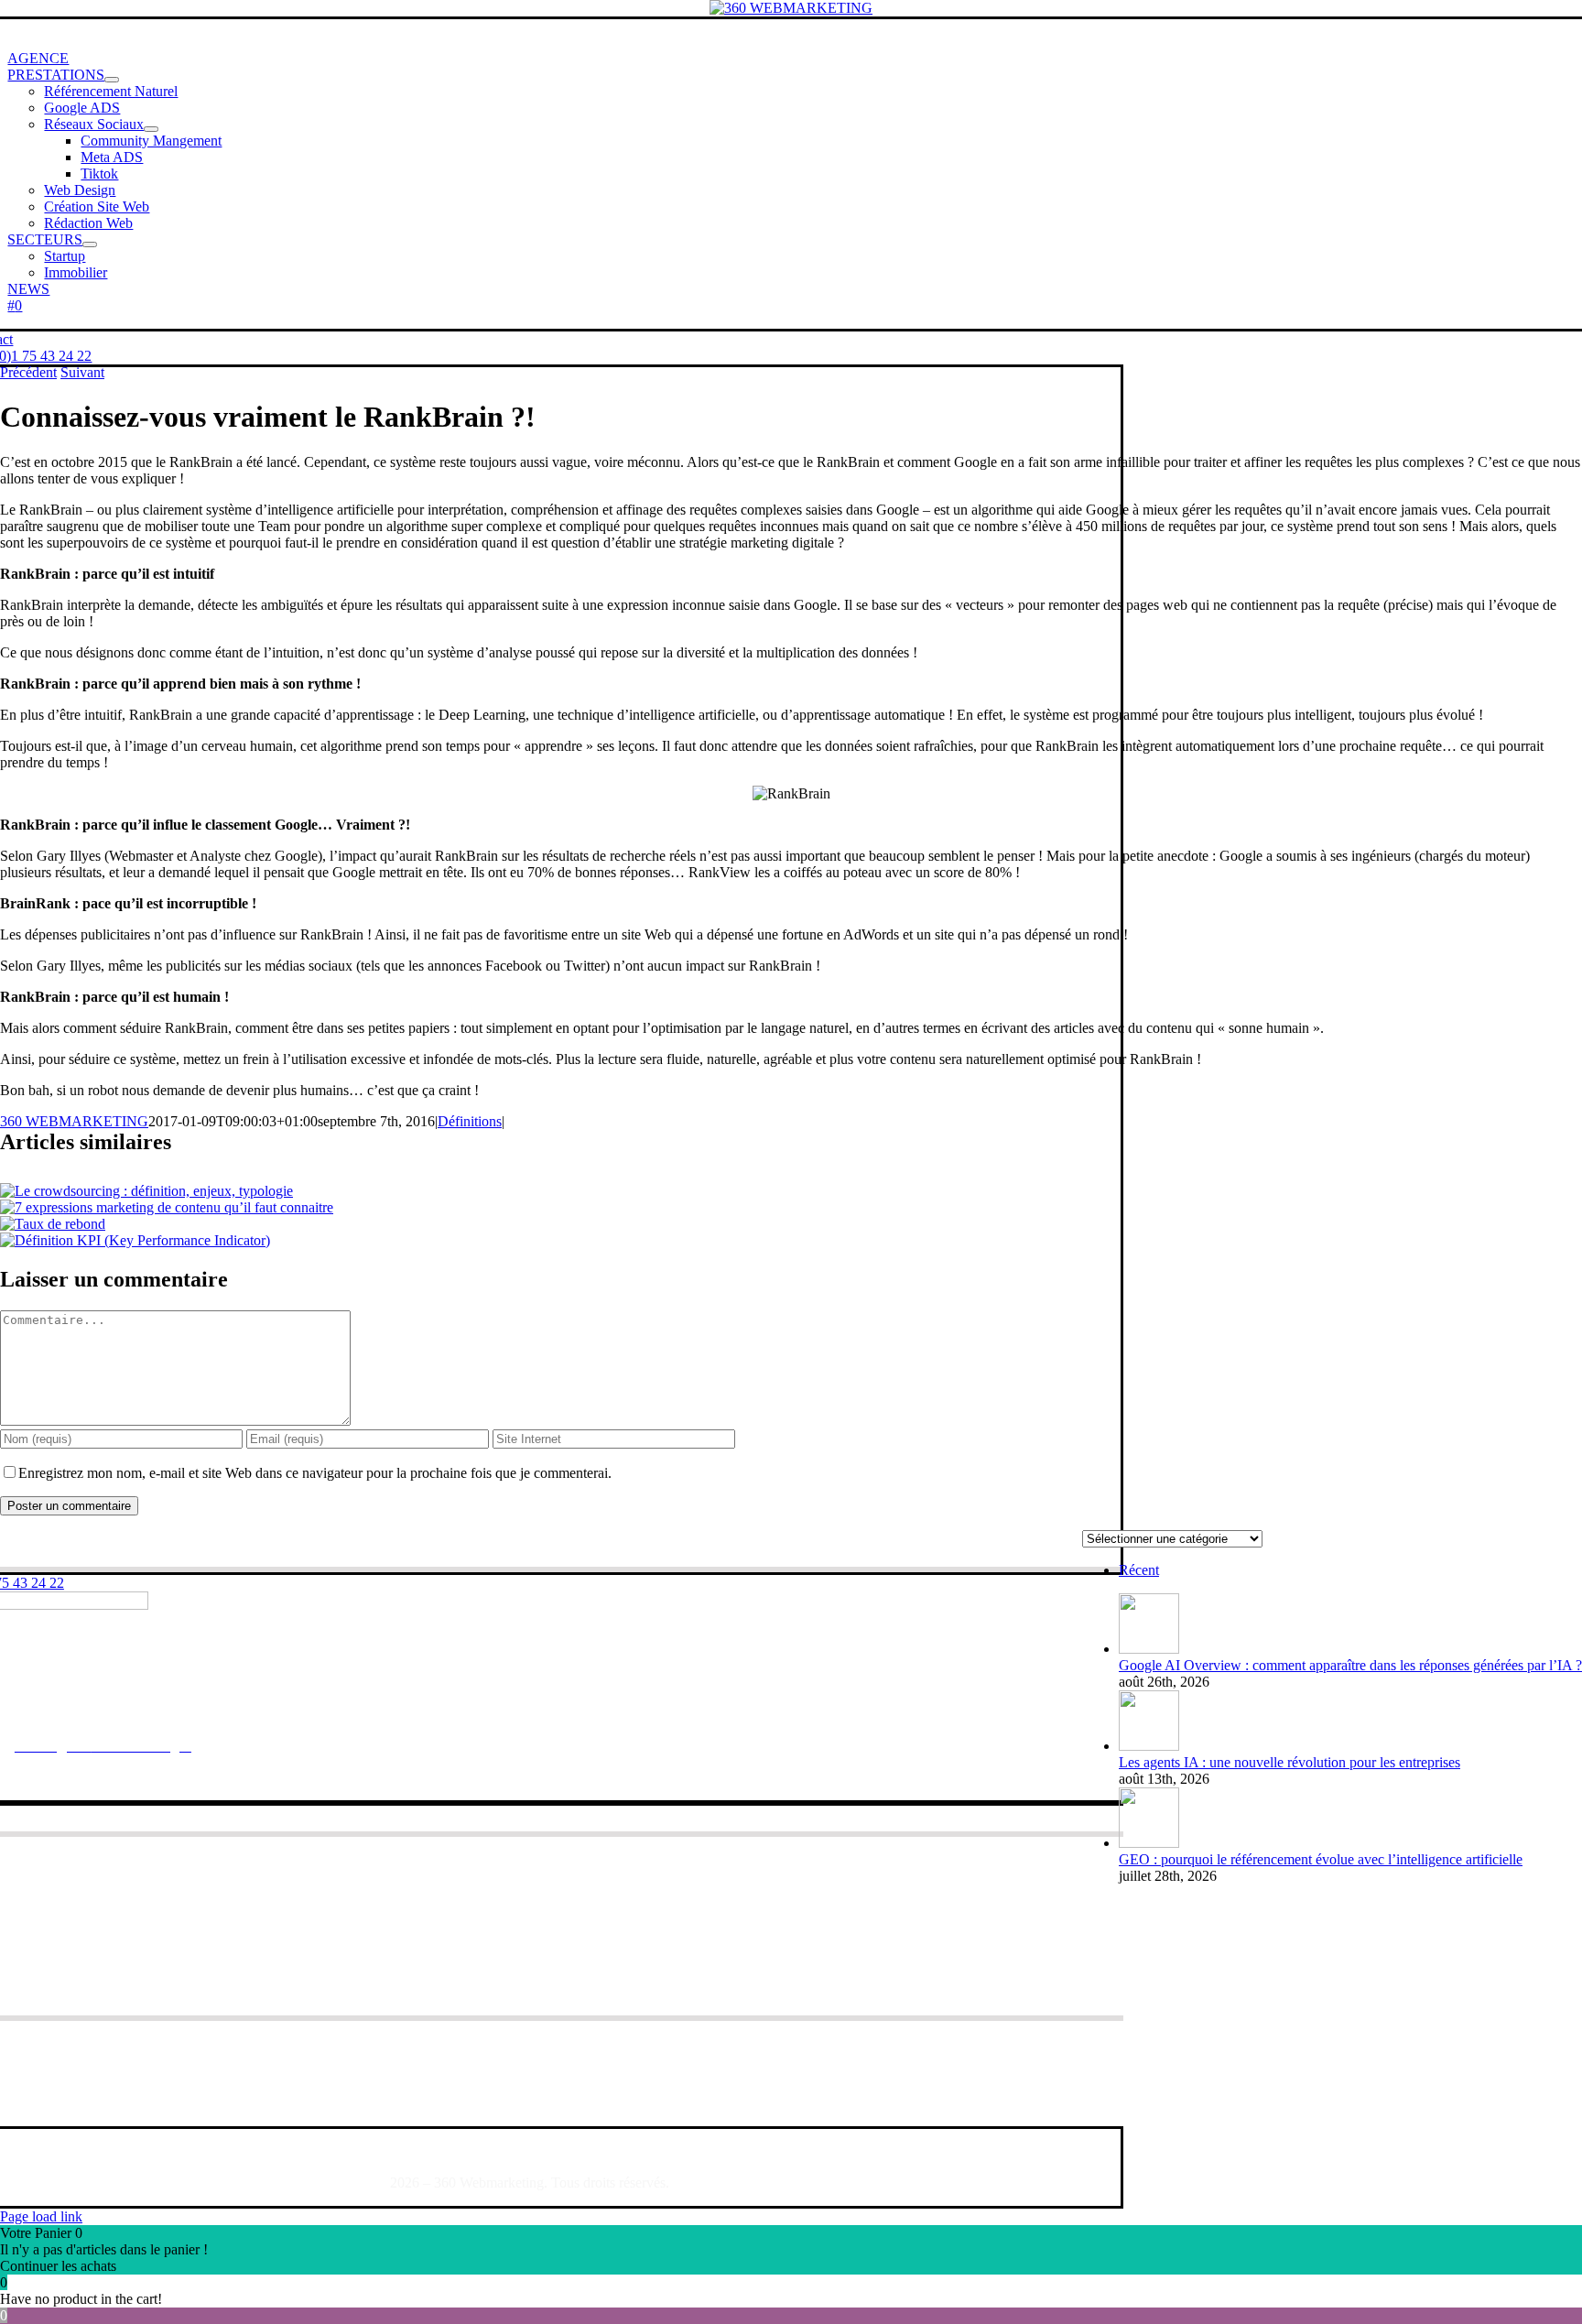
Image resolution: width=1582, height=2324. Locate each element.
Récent (1139, 1570)
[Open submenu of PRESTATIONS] (112, 80)
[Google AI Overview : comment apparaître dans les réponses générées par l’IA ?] (1149, 1649)
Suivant (82, 372)
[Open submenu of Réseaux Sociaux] (151, 129)
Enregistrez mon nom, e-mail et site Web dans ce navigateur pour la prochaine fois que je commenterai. (315, 1473)
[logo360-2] (791, 8)
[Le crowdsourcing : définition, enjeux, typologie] (146, 1191)
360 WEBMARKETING (74, 1121)
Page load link (41, 2216)
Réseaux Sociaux (129, 1872)
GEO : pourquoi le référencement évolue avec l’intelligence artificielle (1321, 1859)
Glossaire (134, 2151)
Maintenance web (128, 1916)
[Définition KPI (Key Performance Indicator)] (135, 1240)
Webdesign (108, 1938)
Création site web (127, 1894)
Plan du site (211, 2151)
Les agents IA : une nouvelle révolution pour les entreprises (1289, 1762)
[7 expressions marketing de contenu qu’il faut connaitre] (167, 1207)
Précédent (28, 372)
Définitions (470, 1121)
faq (85, 2151)
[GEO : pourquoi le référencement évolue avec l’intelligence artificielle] (1149, 1843)
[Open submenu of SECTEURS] (90, 244)
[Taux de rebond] (53, 1224)
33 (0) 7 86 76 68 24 (213, 1715)
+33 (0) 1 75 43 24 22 (67, 1715)
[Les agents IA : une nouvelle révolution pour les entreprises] (1149, 1746)
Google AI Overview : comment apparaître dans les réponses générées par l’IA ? (1350, 1665)
